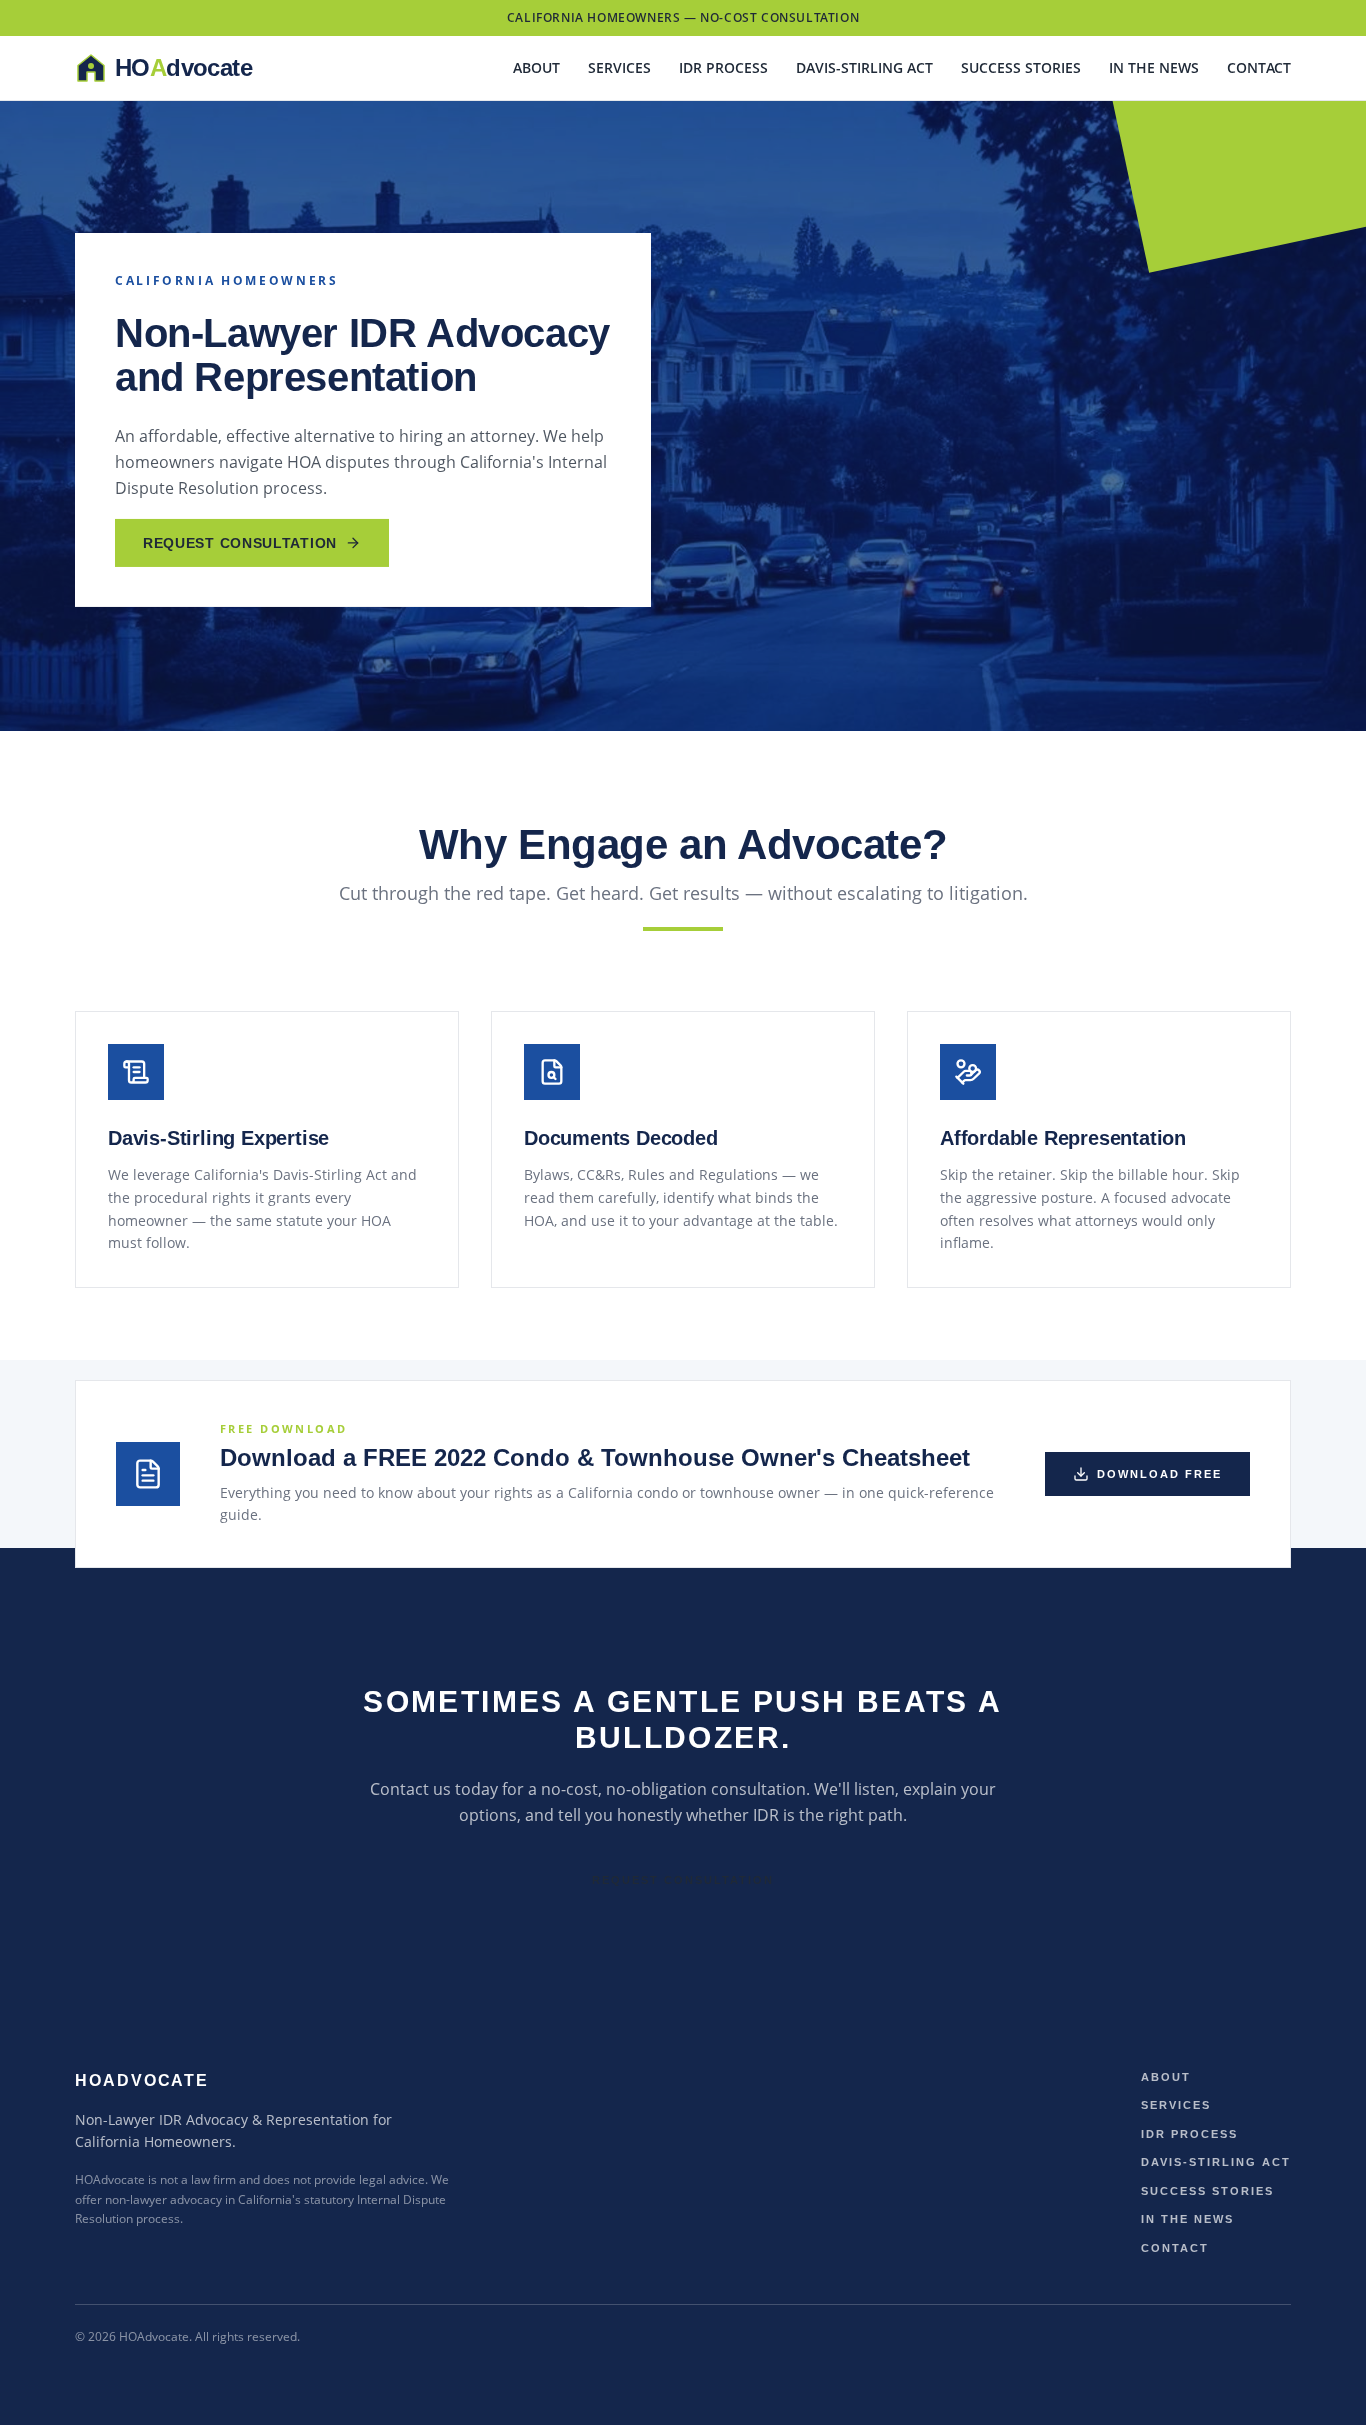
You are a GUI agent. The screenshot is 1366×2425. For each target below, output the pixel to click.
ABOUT (536, 67)
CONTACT (1259, 67)
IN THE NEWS (1154, 67)
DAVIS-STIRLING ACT (864, 67)
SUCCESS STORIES (1021, 67)
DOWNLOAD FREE (1159, 1474)
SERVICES (619, 67)
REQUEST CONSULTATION (240, 543)
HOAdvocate (142, 2080)
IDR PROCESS (723, 67)
